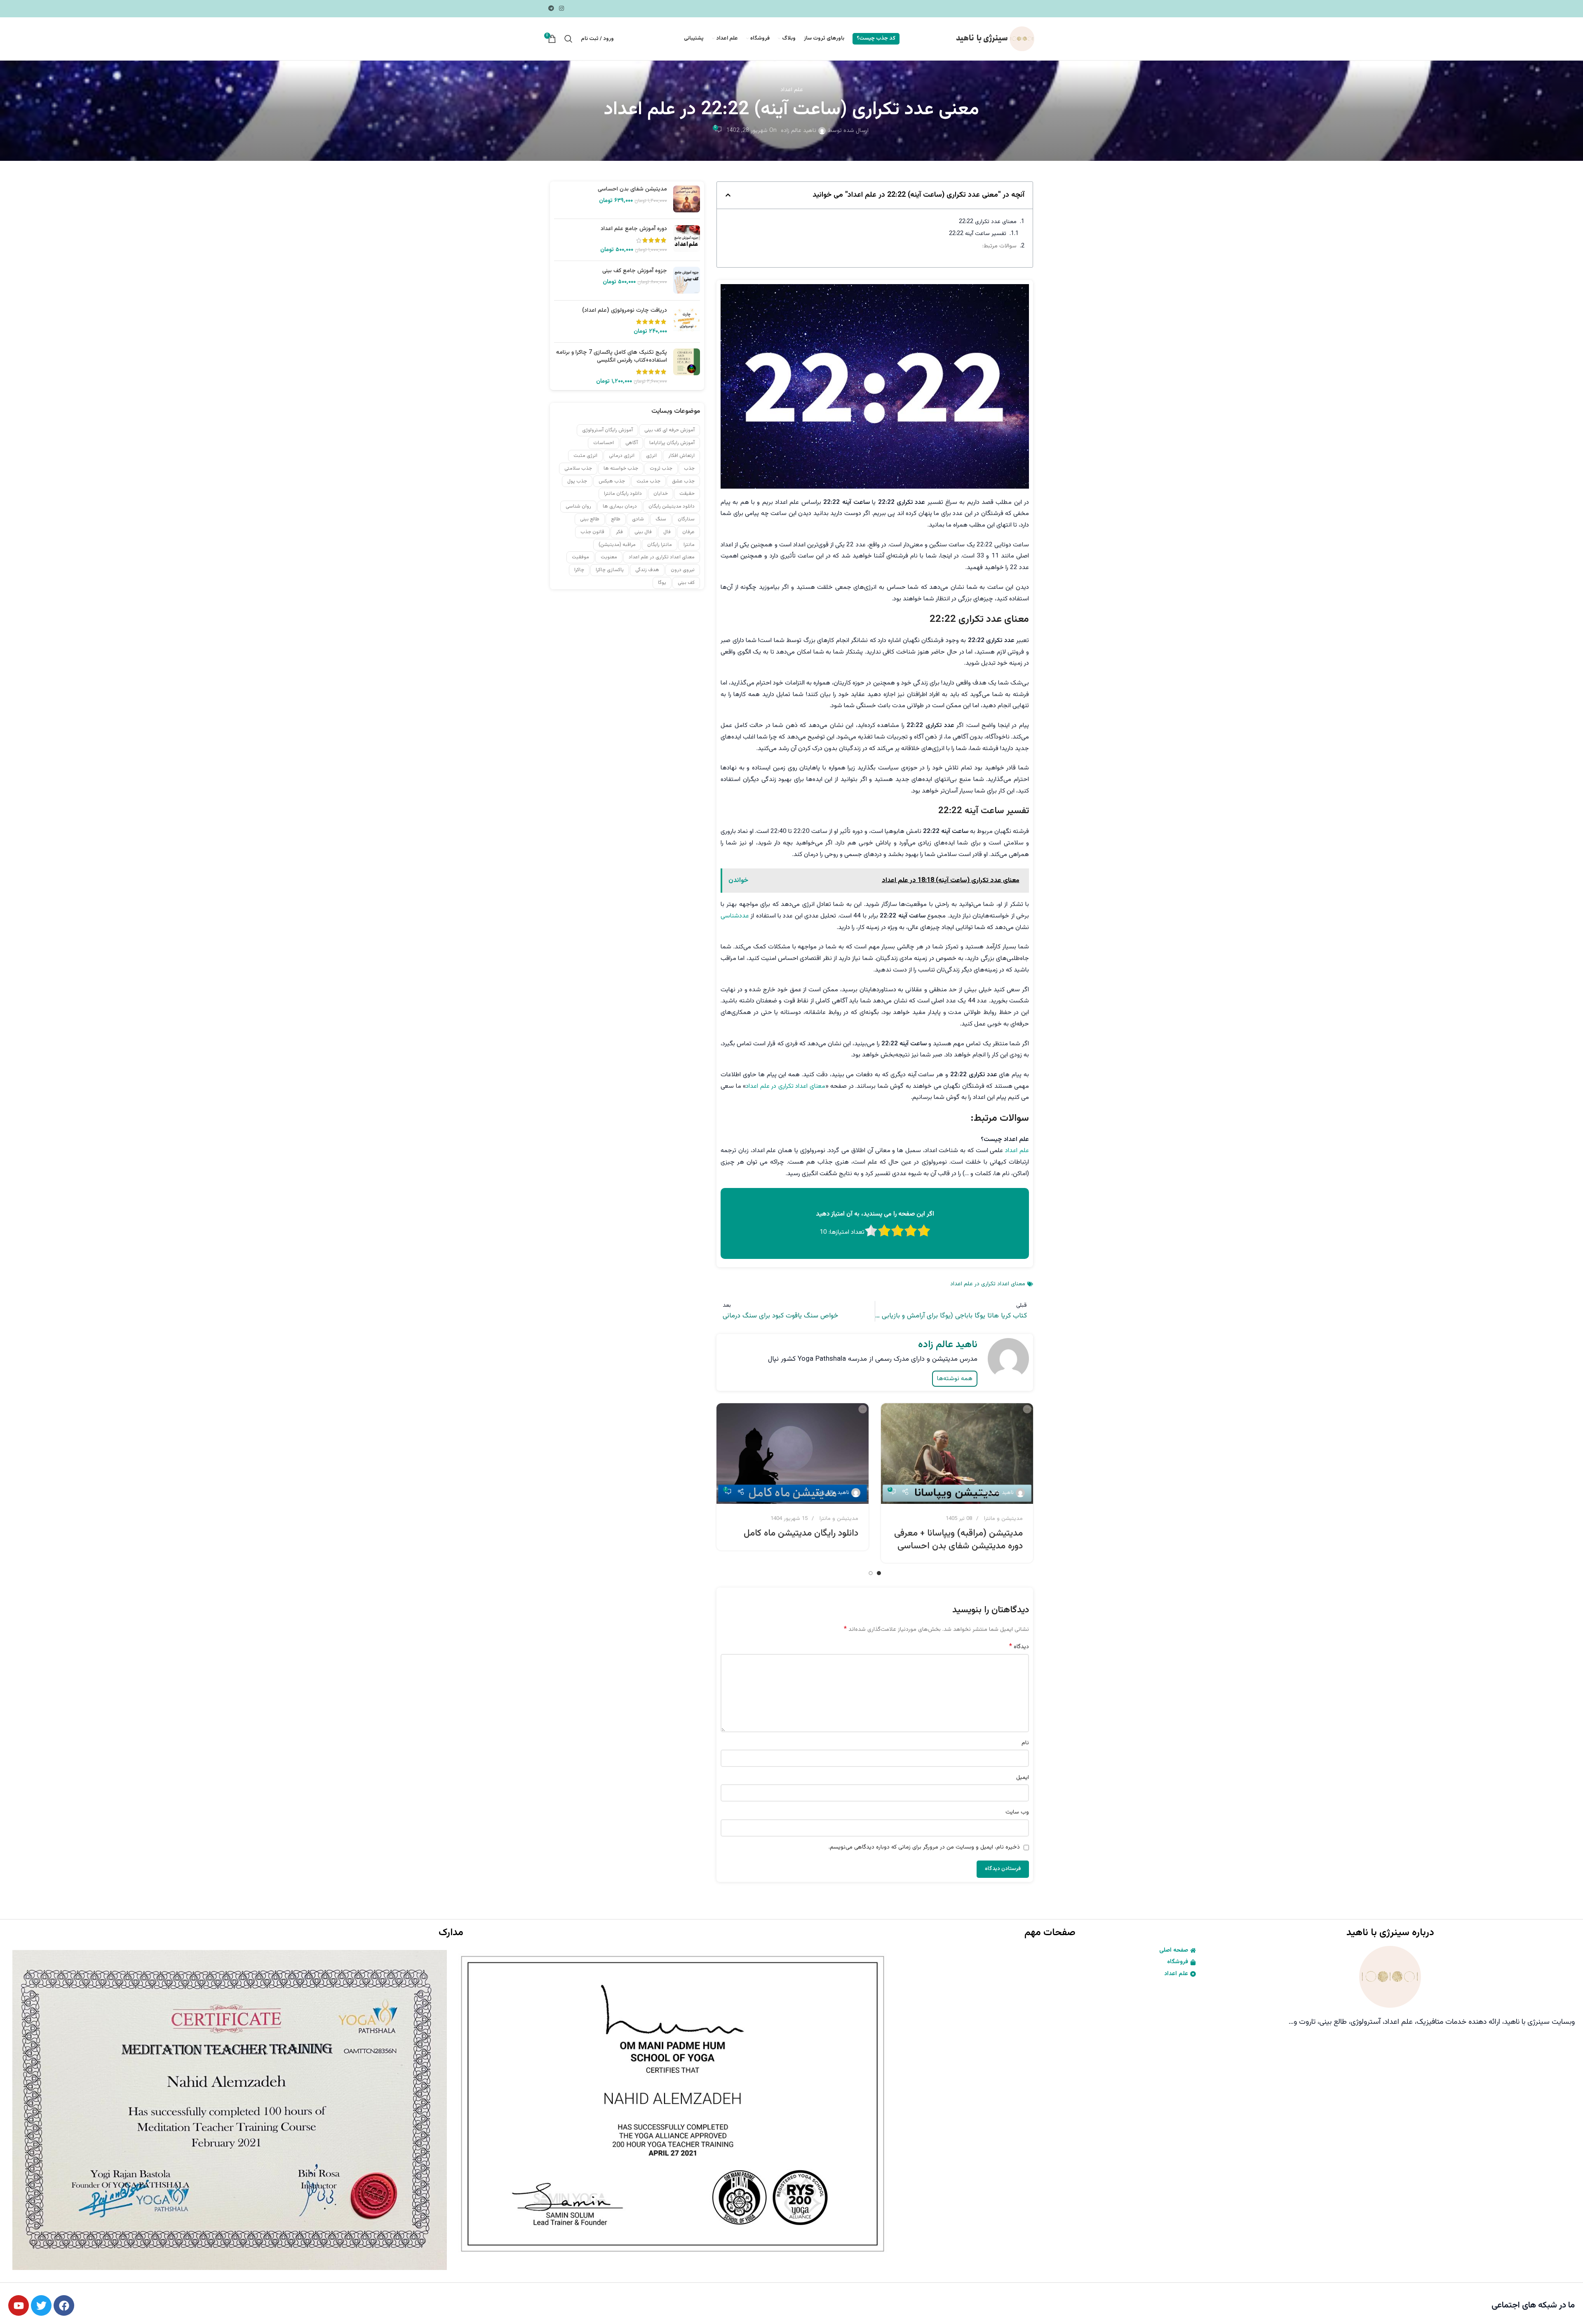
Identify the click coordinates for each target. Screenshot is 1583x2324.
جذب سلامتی (578, 468)
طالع (616, 519)
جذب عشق (683, 481)
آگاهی (632, 443)
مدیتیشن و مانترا (1003, 1518)
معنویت (609, 557)
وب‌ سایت (1017, 1812)
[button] (728, 195)
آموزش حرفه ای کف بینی (669, 430)
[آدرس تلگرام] (551, 9)
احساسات (604, 443)
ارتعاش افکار (681, 456)
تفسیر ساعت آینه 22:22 (978, 234)
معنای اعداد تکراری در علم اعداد (785, 1086)
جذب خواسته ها (621, 468)
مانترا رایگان (660, 544)
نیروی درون (683, 570)
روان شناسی (578, 506)
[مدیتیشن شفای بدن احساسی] (687, 199)
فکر (619, 532)
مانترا (689, 544)
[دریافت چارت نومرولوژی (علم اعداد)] (687, 321)
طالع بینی (590, 519)
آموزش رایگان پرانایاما (672, 443)
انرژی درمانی (622, 456)
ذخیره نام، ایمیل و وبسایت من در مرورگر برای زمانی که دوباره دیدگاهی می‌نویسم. (924, 1847)
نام (1025, 1743)
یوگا (662, 583)
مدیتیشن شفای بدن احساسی (632, 190)
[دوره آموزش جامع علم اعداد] (687, 240)
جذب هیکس (612, 481)
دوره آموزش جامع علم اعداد (634, 229)
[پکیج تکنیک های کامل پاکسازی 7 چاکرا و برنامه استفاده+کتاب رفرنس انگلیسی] (687, 367)
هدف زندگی (647, 570)
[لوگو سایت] (994, 39)
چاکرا (579, 570)
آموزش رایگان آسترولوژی (607, 430)
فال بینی (643, 532)
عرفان (688, 532)
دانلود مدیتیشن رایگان (672, 506)
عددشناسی (735, 916)
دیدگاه (1019, 1647)
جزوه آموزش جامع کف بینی (635, 271)
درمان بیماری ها (620, 506)
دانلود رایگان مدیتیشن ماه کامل (801, 1533)
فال (667, 532)
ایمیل (1023, 1778)
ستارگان (686, 519)
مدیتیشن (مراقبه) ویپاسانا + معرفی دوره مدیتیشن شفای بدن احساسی (958, 1540)
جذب (689, 468)
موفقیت (580, 557)
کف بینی (686, 583)
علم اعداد (792, 90)
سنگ (661, 519)
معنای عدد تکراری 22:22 (988, 222)
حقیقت (687, 494)
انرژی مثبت (585, 456)
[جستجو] (568, 39)
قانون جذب (592, 532)
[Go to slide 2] (871, 1573)
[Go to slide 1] (879, 1573)
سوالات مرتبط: (999, 246)
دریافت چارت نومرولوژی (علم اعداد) (625, 310)
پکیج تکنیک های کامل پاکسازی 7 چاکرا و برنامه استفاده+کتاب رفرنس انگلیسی (612, 356)
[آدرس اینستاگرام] (561, 9)
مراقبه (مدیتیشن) (617, 544)
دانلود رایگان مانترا (623, 494)
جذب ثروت (661, 468)
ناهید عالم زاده (799, 131)
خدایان (661, 494)
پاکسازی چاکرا (610, 570)
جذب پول (577, 481)
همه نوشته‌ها (955, 1379)
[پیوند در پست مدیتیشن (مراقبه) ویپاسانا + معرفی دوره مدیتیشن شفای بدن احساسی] (957, 1454)
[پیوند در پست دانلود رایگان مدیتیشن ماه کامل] (793, 1454)
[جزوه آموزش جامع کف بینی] (687, 280)
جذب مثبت (648, 481)
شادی (638, 519)
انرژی (651, 456)
